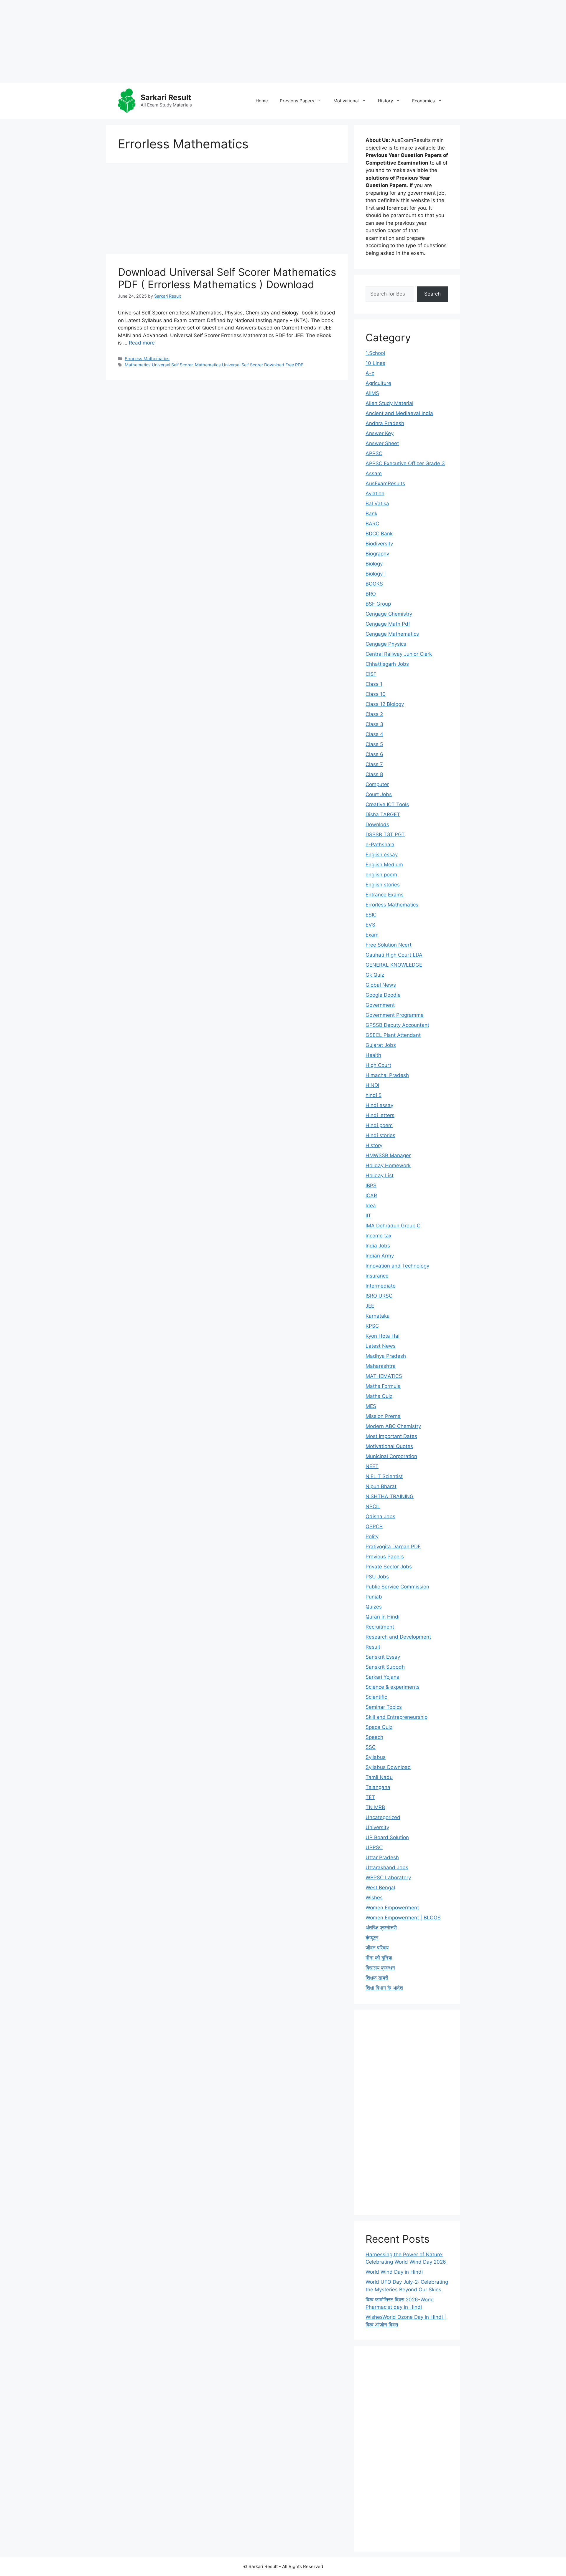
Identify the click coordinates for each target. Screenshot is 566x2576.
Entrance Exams (385, 895)
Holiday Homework (388, 1165)
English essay (382, 855)
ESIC (371, 915)
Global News (381, 985)
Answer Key (380, 433)
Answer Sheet (382, 443)
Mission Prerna (383, 1416)
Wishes (374, 1898)
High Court (378, 1065)
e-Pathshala (380, 845)
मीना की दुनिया (379, 1958)
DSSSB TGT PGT (385, 834)
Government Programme (395, 1015)
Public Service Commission (397, 1587)
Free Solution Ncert (389, 945)
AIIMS (372, 393)
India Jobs (378, 1246)
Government (380, 1005)
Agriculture (378, 383)
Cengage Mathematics (392, 634)
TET (370, 1797)
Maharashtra (381, 1366)
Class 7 (374, 764)
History (385, 101)
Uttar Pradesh (382, 1857)
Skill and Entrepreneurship (396, 1717)
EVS (370, 925)
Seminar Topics (384, 1707)
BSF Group (378, 604)
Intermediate (381, 1286)
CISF (371, 674)
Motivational (346, 101)
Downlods (377, 824)
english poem (381, 875)
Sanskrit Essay (383, 1657)
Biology (374, 564)
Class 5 (374, 744)
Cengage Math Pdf (388, 624)
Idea (371, 1206)
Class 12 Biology (385, 704)
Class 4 (374, 734)
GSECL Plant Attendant (393, 1035)
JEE (370, 1306)
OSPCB (374, 1526)
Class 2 (374, 714)
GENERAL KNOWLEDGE (394, 965)
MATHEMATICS (384, 1376)
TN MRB (375, 1807)
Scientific (376, 1697)
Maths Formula (383, 1386)
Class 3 (374, 724)
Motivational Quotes (389, 1446)
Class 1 (374, 684)
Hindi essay (379, 1105)
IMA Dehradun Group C (393, 1226)
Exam (372, 935)
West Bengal (380, 1888)
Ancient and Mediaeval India (399, 413)
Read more (142, 343)
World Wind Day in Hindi (394, 2272)
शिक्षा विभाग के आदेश (384, 1988)
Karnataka (378, 1316)
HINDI (372, 1085)
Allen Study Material (389, 403)
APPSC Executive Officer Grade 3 (405, 463)
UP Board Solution (387, 1837)
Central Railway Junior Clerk (399, 654)
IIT (368, 1216)
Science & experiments (393, 1687)
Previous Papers (297, 101)
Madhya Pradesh (386, 1356)
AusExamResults (385, 483)
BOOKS (374, 584)
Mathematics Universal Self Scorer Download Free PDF (249, 365)
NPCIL (373, 1506)
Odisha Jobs (380, 1516)
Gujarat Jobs (381, 1045)
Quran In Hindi (382, 1617)
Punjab (374, 1597)
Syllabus (376, 1757)
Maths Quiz (379, 1396)
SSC (371, 1747)
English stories (383, 885)
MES (371, 1406)
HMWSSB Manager (388, 1155)
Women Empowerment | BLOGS (403, 1918)
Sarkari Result (166, 97)
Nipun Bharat (381, 1486)
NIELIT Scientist (384, 1476)
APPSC (374, 453)
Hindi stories (380, 1135)
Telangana (378, 1787)
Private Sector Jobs (389, 1567)
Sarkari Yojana (382, 1677)
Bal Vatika (377, 504)
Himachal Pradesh (387, 1075)
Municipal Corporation (391, 1456)
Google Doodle (383, 995)
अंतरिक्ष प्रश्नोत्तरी (381, 1928)
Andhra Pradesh (385, 423)
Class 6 (374, 754)
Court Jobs (379, 794)
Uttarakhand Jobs (387, 1867)
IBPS (371, 1185)
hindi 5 (374, 1095)
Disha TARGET (383, 814)
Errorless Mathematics (147, 359)
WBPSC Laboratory (388, 1878)
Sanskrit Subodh (385, 1667)
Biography (377, 554)
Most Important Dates (391, 1436)
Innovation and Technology (397, 1266)
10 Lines (375, 363)
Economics (423, 101)
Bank (371, 514)
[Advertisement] (177, 41)
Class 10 (376, 694)
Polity (372, 1537)
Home (262, 101)
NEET (372, 1466)
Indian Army (380, 1256)
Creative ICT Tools (387, 804)
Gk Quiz (375, 975)
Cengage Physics (386, 644)
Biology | (376, 574)
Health (373, 1055)
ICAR (371, 1196)
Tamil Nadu (379, 1777)
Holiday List (380, 1175)
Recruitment (380, 1627)
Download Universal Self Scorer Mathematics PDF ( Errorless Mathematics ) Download (227, 278)
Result (373, 1647)
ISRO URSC (379, 1296)
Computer (377, 784)
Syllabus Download (388, 1767)
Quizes (374, 1607)
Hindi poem (379, 1125)
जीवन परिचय (377, 1948)
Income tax (379, 1236)
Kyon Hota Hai (382, 1336)
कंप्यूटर (372, 1938)
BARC (372, 524)
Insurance (377, 1276)
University (377, 1827)
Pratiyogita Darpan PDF (393, 1547)
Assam (374, 473)
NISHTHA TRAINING (390, 1496)
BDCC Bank (379, 534)
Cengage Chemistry (389, 614)
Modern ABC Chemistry (393, 1426)
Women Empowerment (392, 1908)
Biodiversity (379, 544)
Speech (374, 1737)
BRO (371, 594)
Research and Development (398, 1637)
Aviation (375, 493)
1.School (375, 353)
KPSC (372, 1326)
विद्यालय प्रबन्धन (380, 1968)
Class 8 (374, 774)
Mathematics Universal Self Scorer (159, 365)
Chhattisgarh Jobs (387, 664)
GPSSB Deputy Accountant (397, 1025)
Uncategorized (383, 1817)
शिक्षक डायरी (377, 1978)
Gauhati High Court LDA (394, 955)
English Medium (384, 865)
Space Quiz (379, 1727)
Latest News (381, 1346)
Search (432, 294)
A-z (370, 373)
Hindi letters (380, 1115)
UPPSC (374, 1847)
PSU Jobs (377, 1577)
